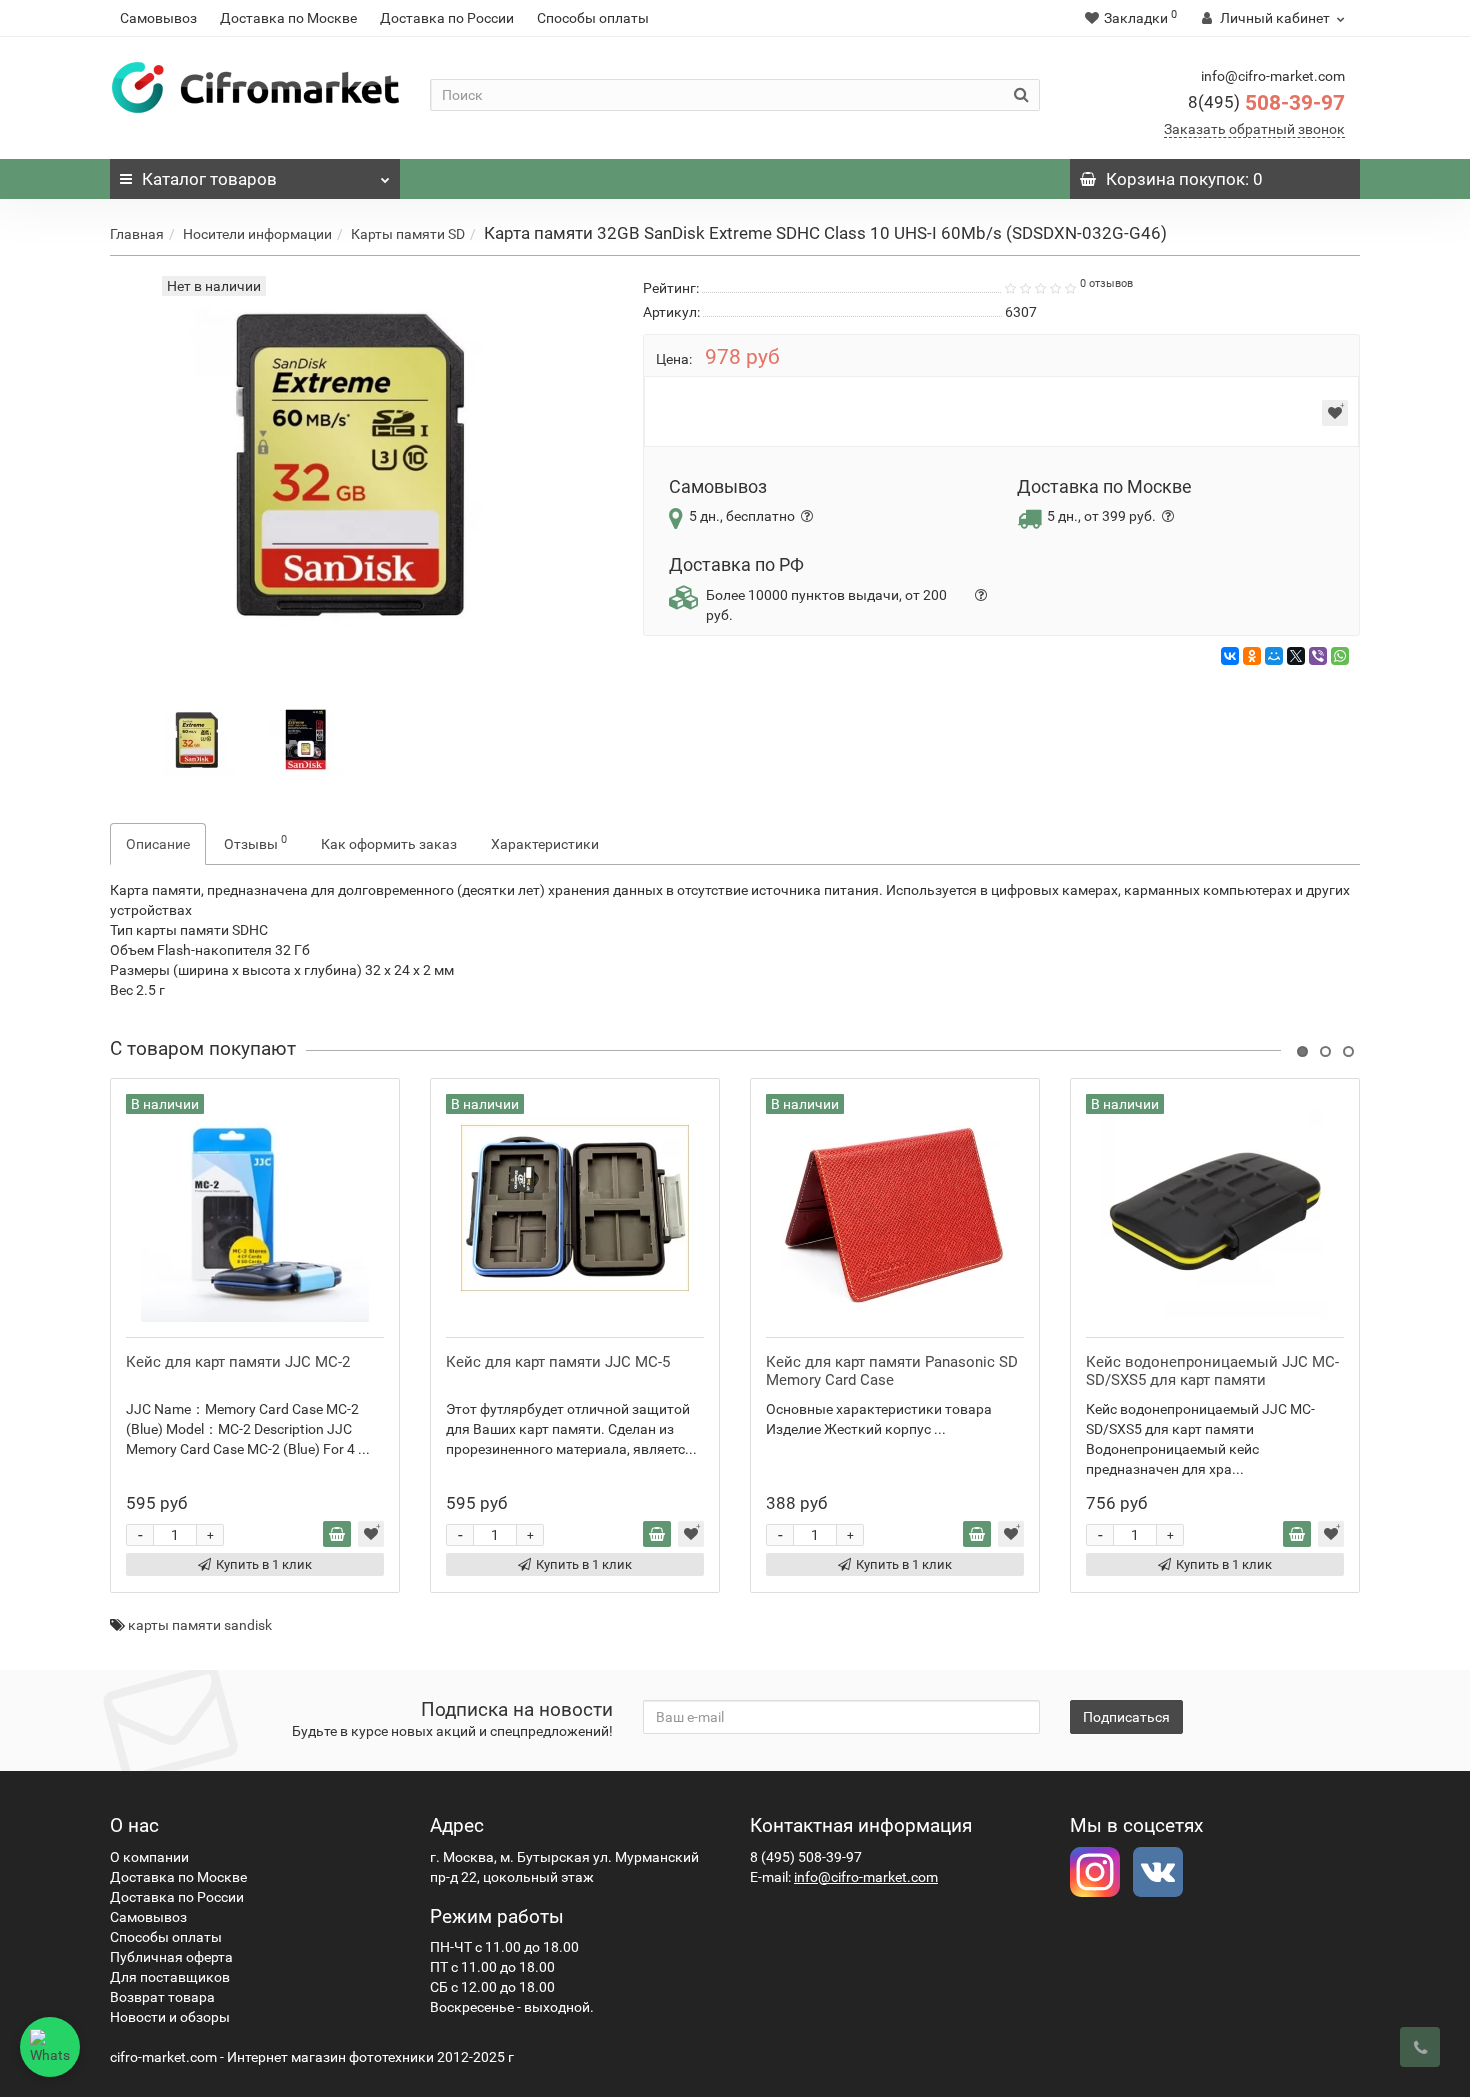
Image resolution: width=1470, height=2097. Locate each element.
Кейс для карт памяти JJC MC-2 (238, 1362)
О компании (149, 1857)
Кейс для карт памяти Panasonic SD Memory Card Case (892, 1371)
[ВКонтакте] (1230, 656)
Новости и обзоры (170, 2017)
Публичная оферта (171, 1957)
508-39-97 (1266, 103)
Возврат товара (162, 1997)
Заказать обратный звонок (1254, 129)
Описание (158, 844)
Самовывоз (158, 18)
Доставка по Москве (288, 18)
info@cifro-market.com (866, 1877)
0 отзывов (1106, 283)
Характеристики (545, 844)
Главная (137, 234)
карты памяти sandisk (200, 1625)
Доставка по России (447, 18)
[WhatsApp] (1340, 656)
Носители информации (257, 234)
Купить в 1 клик (264, 1564)
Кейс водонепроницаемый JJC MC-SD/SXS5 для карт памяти (1212, 1371)
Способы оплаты (593, 18)
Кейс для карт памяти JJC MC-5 (558, 1362)
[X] (1296, 656)
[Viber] (1318, 656)
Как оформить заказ (389, 844)
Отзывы (255, 842)
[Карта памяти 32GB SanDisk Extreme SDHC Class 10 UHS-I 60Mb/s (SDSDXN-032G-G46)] (199, 740)
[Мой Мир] (1274, 656)
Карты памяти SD (408, 234)
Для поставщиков (170, 1977)
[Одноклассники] (1252, 656)
